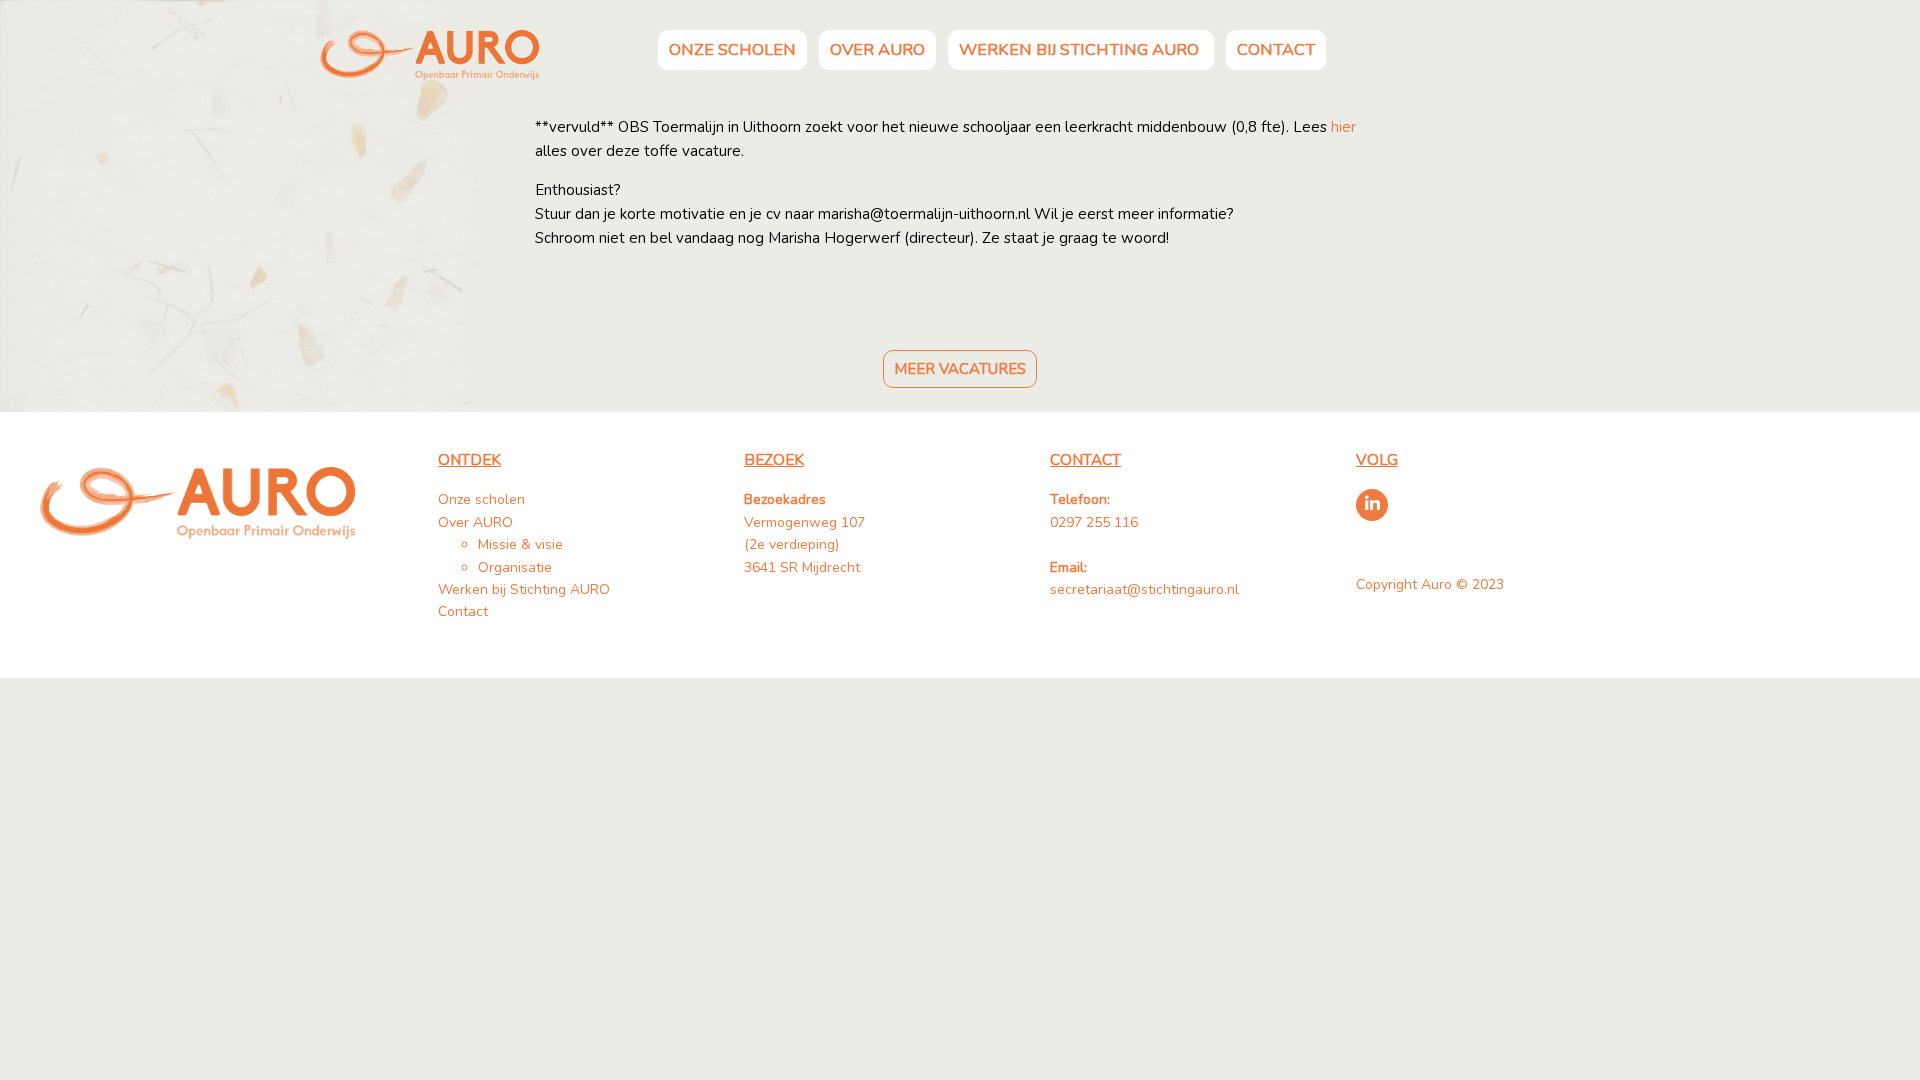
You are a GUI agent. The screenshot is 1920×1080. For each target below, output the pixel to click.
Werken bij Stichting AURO (1081, 49)
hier (1343, 127)
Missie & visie (520, 544)
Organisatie (515, 567)
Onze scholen (732, 49)
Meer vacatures (960, 369)
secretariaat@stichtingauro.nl (1144, 589)
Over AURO (877, 49)
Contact (1276, 49)
